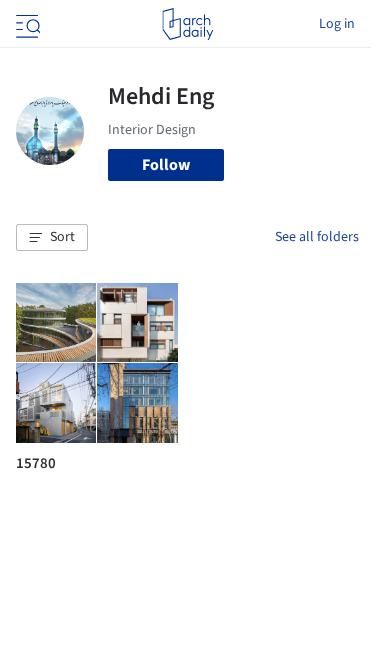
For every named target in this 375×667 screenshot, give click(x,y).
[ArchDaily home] (187, 24)
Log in (337, 24)
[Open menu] (26, 24)
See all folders (317, 237)
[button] (52, 238)
